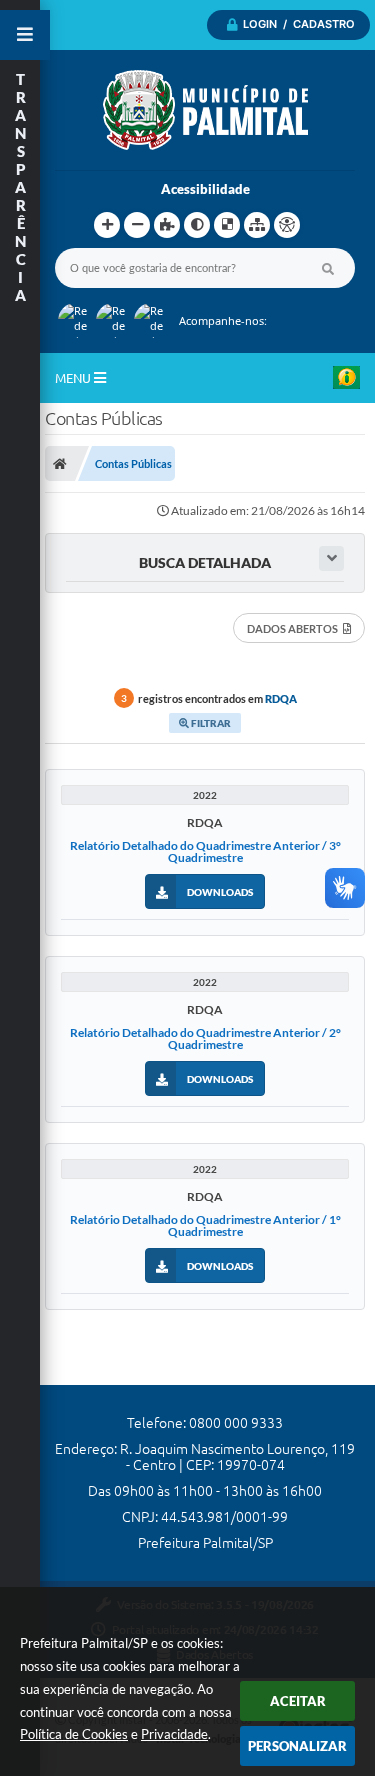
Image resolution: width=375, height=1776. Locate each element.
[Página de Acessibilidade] (287, 225)
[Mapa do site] (257, 225)
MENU (74, 378)
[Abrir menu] (25, 35)
